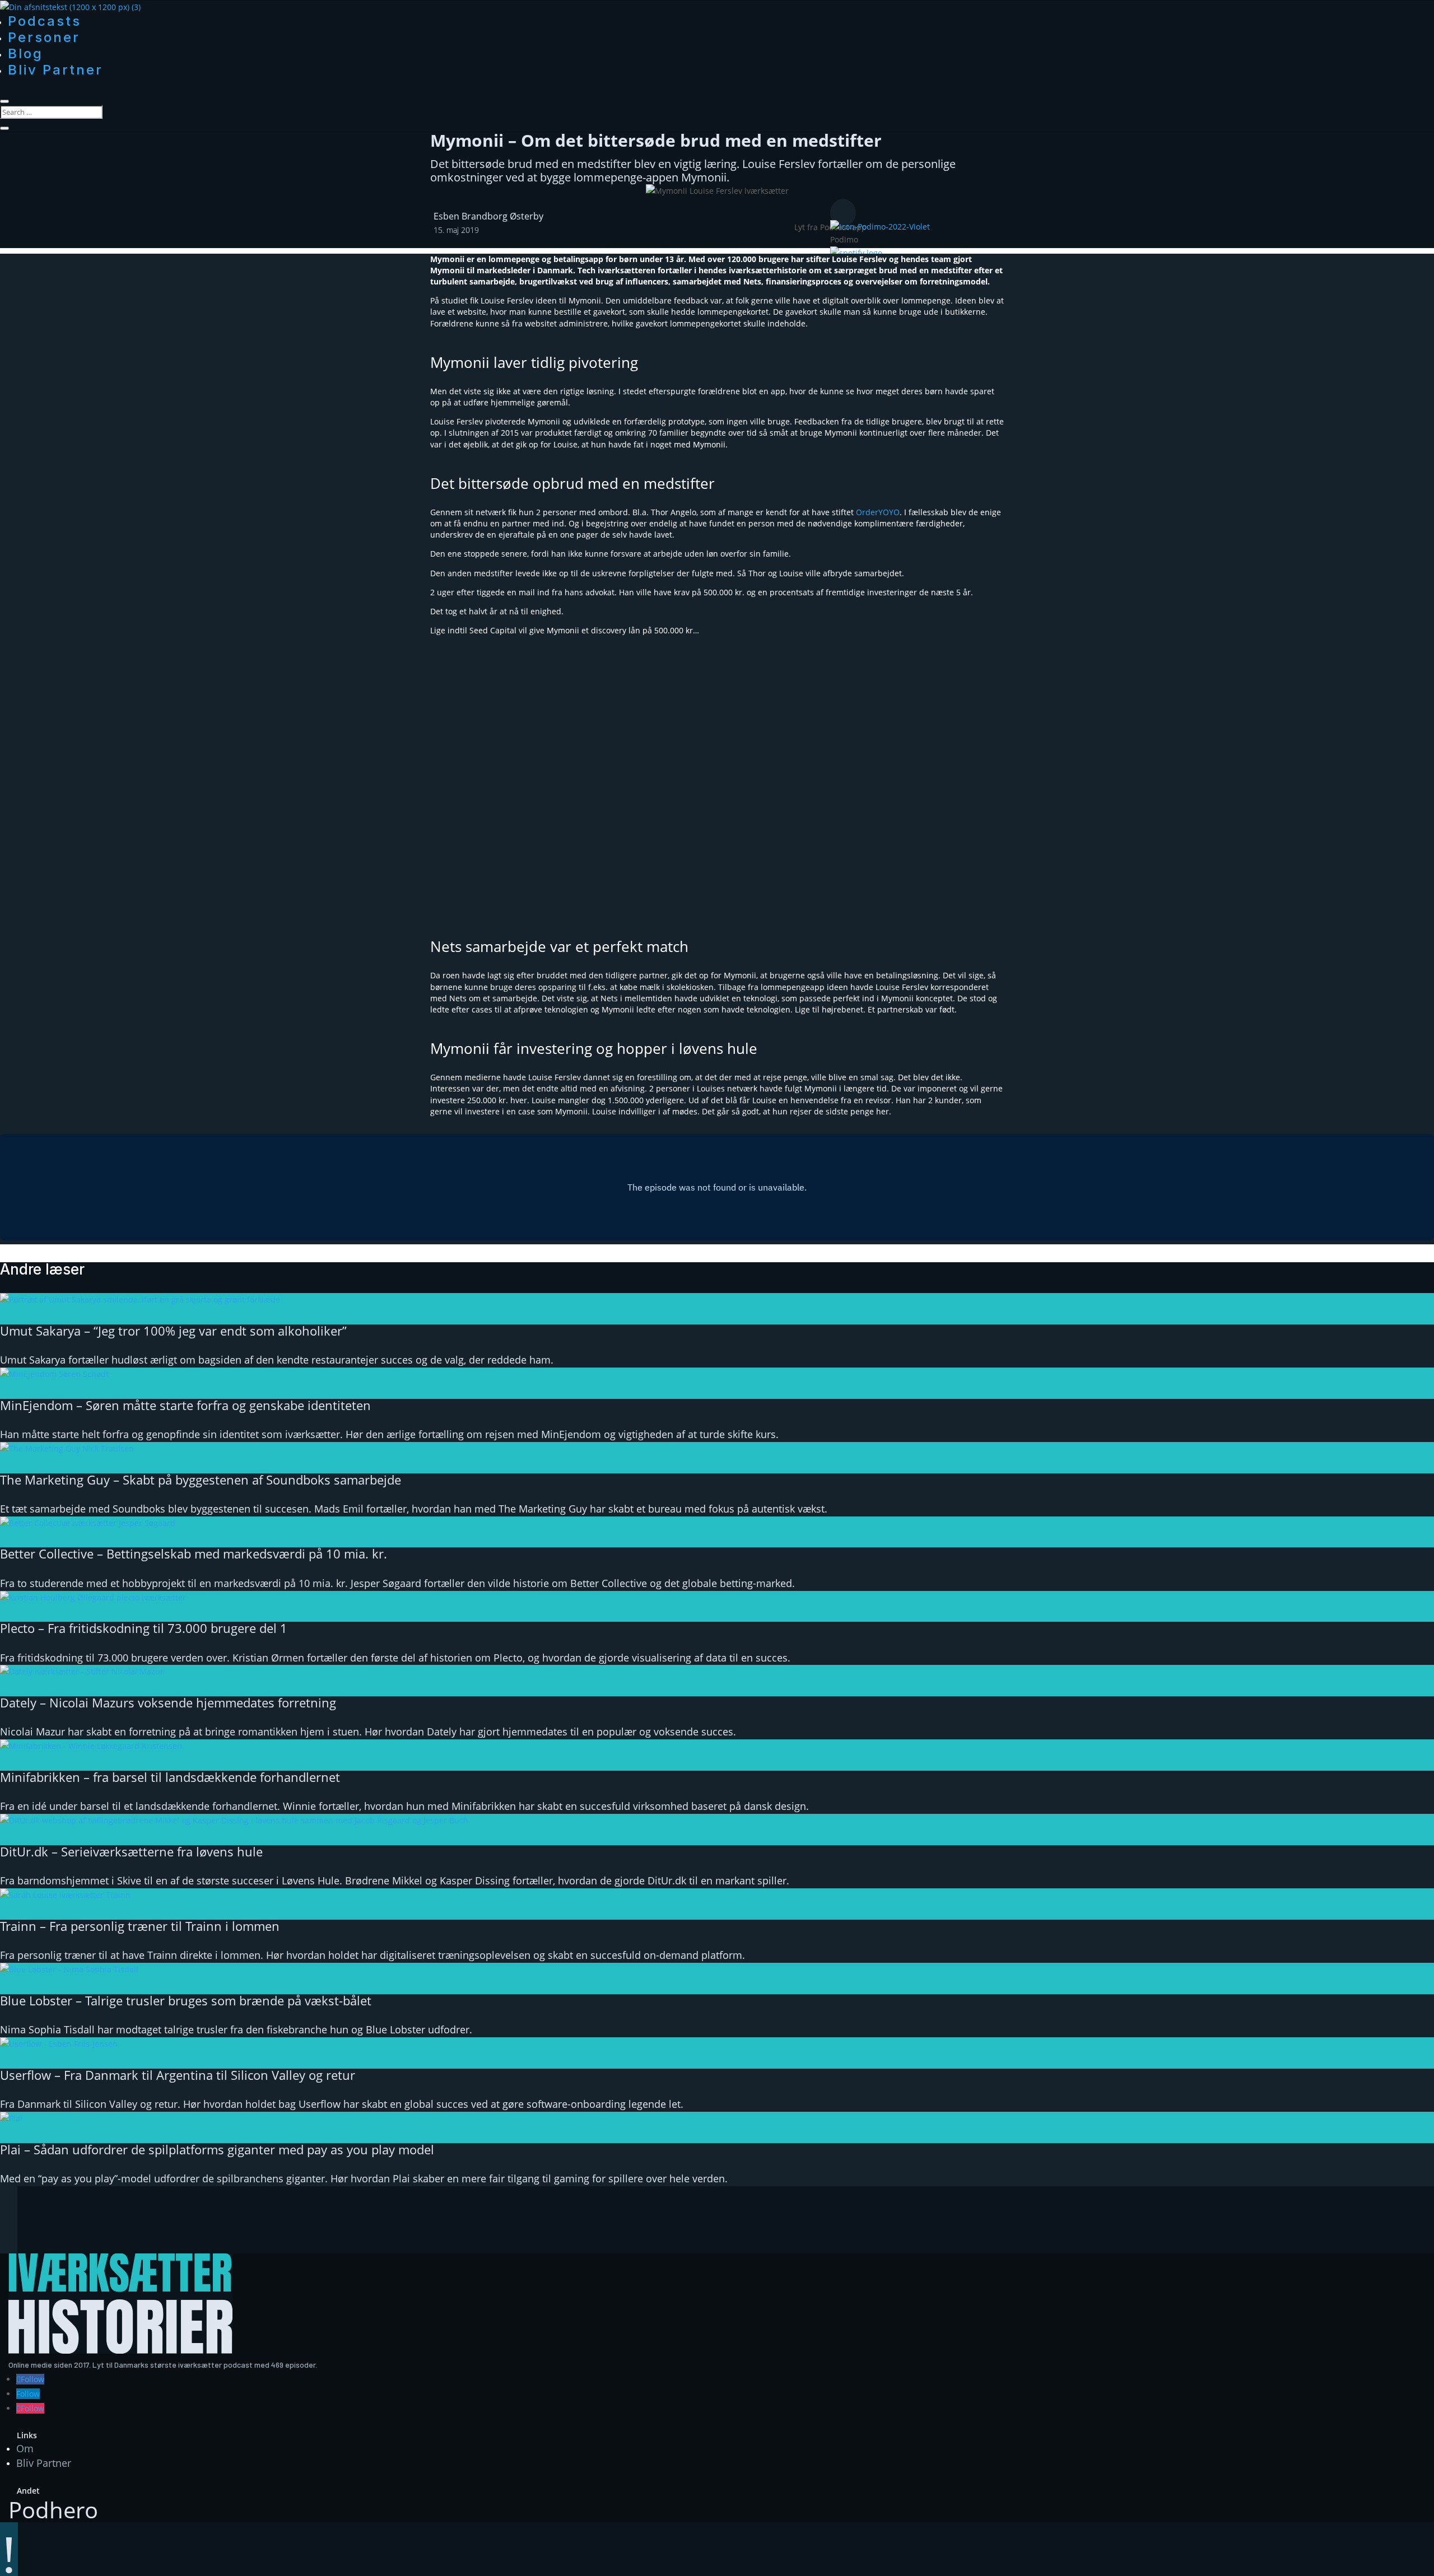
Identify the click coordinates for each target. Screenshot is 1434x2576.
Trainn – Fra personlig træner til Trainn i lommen (140, 1926)
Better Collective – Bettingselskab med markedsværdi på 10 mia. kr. (194, 1553)
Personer (44, 37)
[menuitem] (968, 234)
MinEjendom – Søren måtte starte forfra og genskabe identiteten (185, 1405)
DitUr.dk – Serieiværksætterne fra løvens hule (131, 1851)
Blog (25, 53)
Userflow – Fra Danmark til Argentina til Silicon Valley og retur (178, 2075)
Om (25, 2448)
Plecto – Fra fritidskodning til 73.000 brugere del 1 (144, 1628)
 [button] (843, 213)
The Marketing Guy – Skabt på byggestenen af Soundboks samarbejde (201, 1480)
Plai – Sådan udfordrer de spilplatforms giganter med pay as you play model (217, 2149)
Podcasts (45, 21)
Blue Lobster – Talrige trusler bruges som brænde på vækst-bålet (186, 2000)
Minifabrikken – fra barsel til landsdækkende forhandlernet (170, 1777)
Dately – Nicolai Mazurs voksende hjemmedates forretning (168, 1702)
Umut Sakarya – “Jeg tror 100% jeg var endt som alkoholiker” (173, 1331)
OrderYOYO (878, 512)
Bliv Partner (55, 70)
